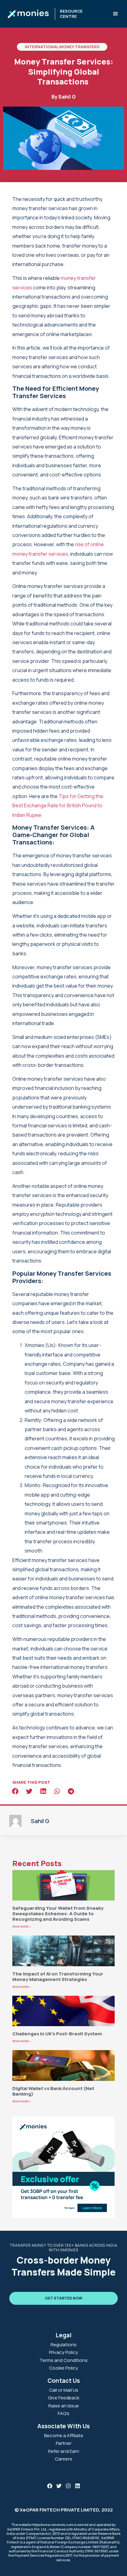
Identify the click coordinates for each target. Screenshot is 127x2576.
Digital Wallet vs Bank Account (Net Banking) (53, 2091)
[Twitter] (59, 2486)
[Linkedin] (78, 2486)
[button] (115, 14)
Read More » (22, 1926)
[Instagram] (68, 2486)
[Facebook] (50, 2486)
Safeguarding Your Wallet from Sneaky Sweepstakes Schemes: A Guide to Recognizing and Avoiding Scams (58, 1914)
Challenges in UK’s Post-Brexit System (58, 2034)
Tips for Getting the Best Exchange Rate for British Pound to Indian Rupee (58, 806)
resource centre (71, 14)
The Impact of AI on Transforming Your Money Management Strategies (58, 1977)
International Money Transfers (62, 47)
